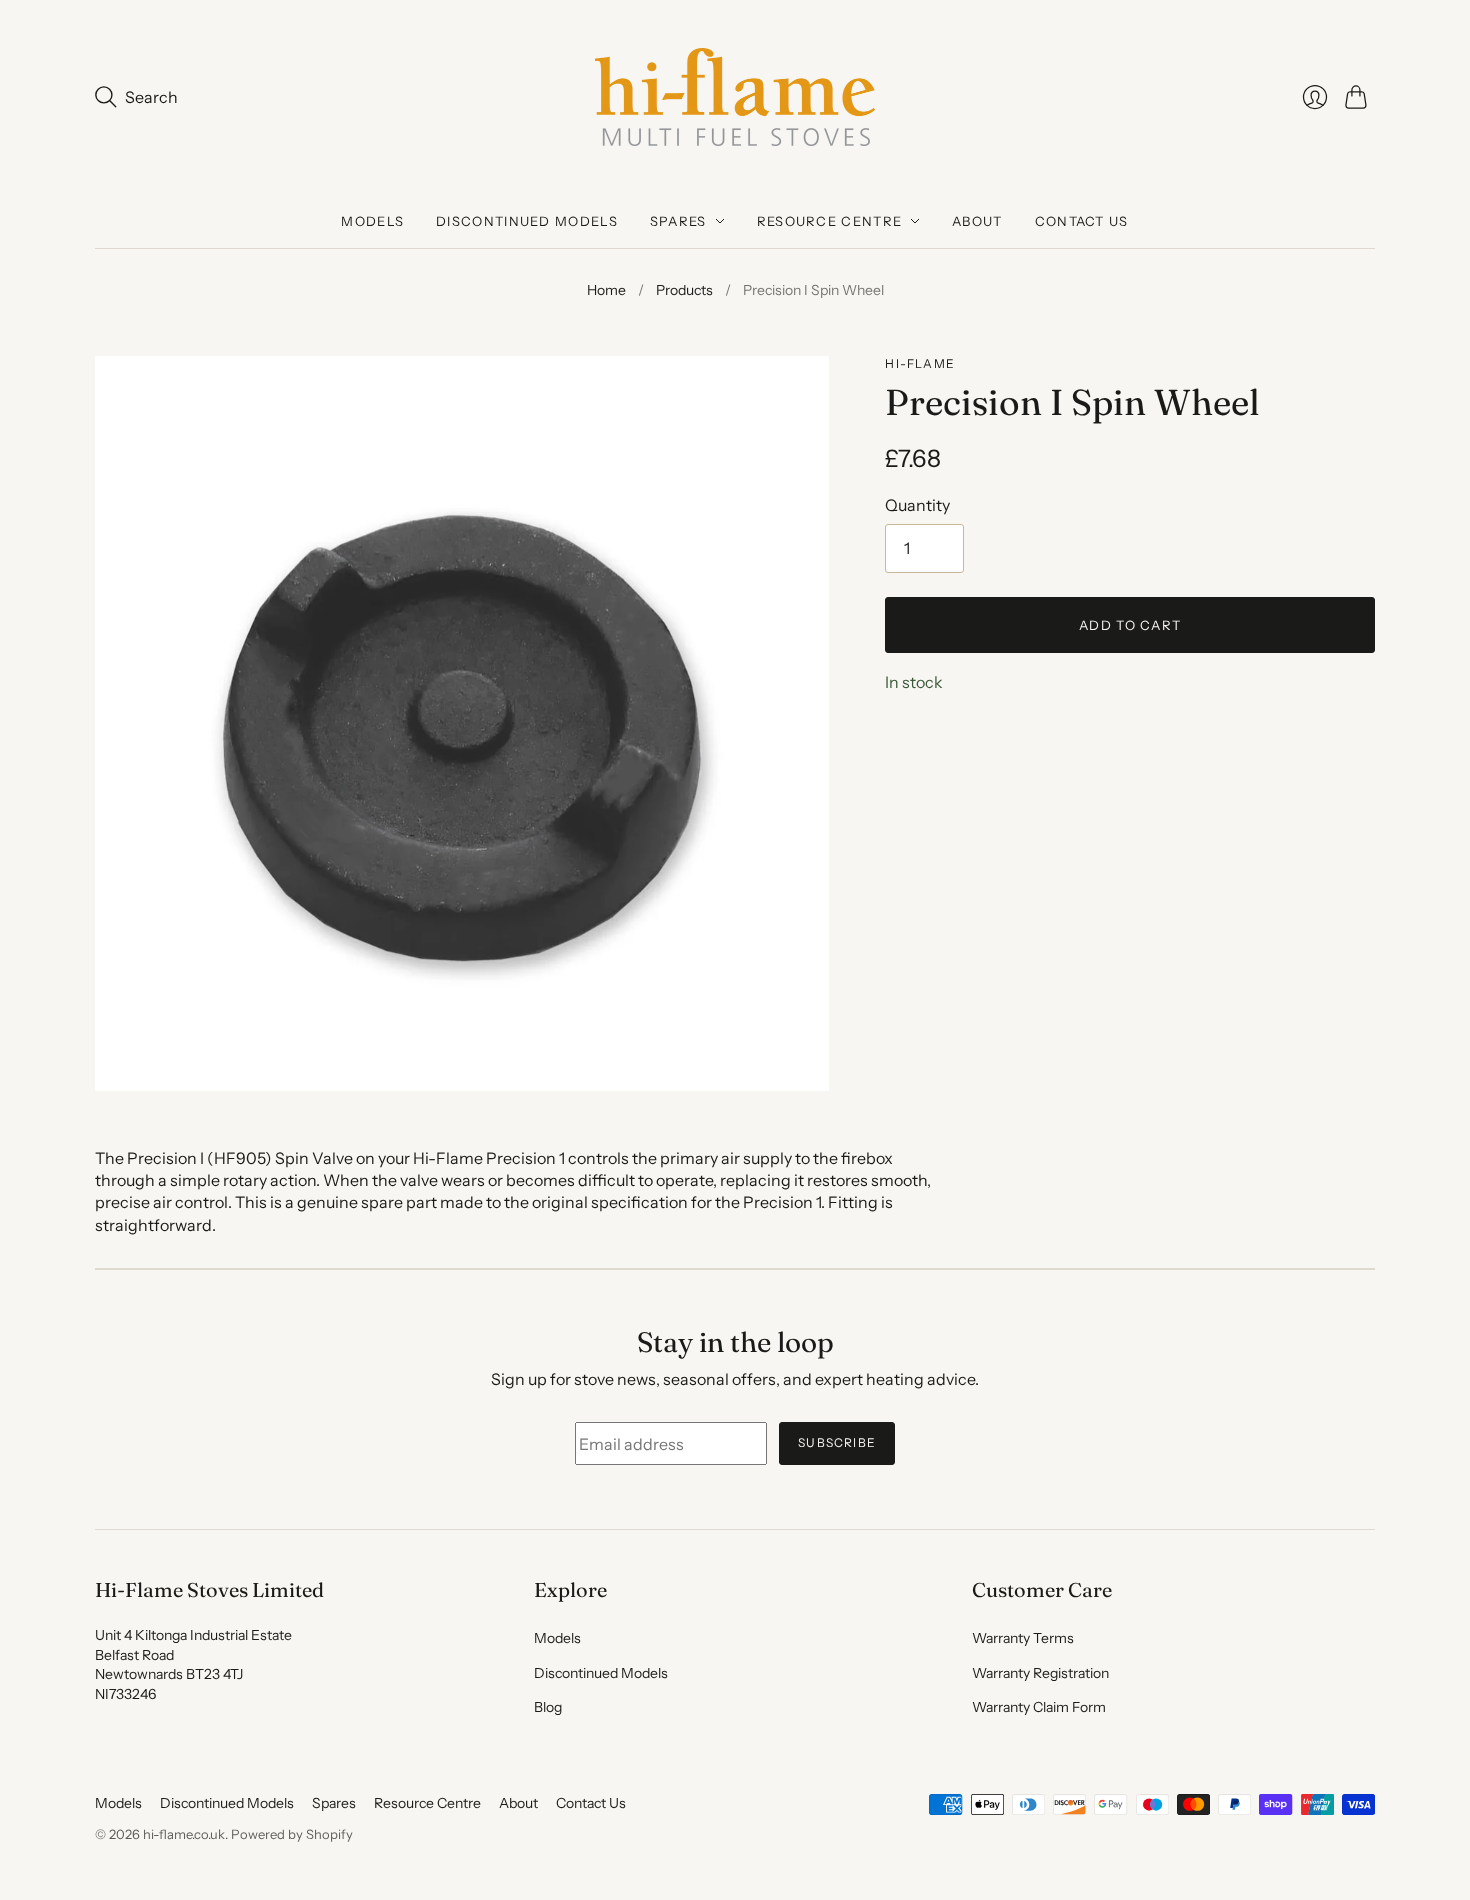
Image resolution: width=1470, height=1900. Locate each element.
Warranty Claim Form (1039, 1707)
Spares (678, 221)
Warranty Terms (1023, 1638)
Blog (548, 1707)
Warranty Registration (1040, 1673)
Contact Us (1082, 221)
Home (606, 290)
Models (372, 221)
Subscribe (837, 1442)
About (977, 221)
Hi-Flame (920, 363)
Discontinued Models (527, 221)
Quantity (917, 505)
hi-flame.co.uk (184, 1834)
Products (684, 290)
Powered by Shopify (292, 1834)
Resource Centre (830, 221)
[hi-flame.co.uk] (735, 97)
